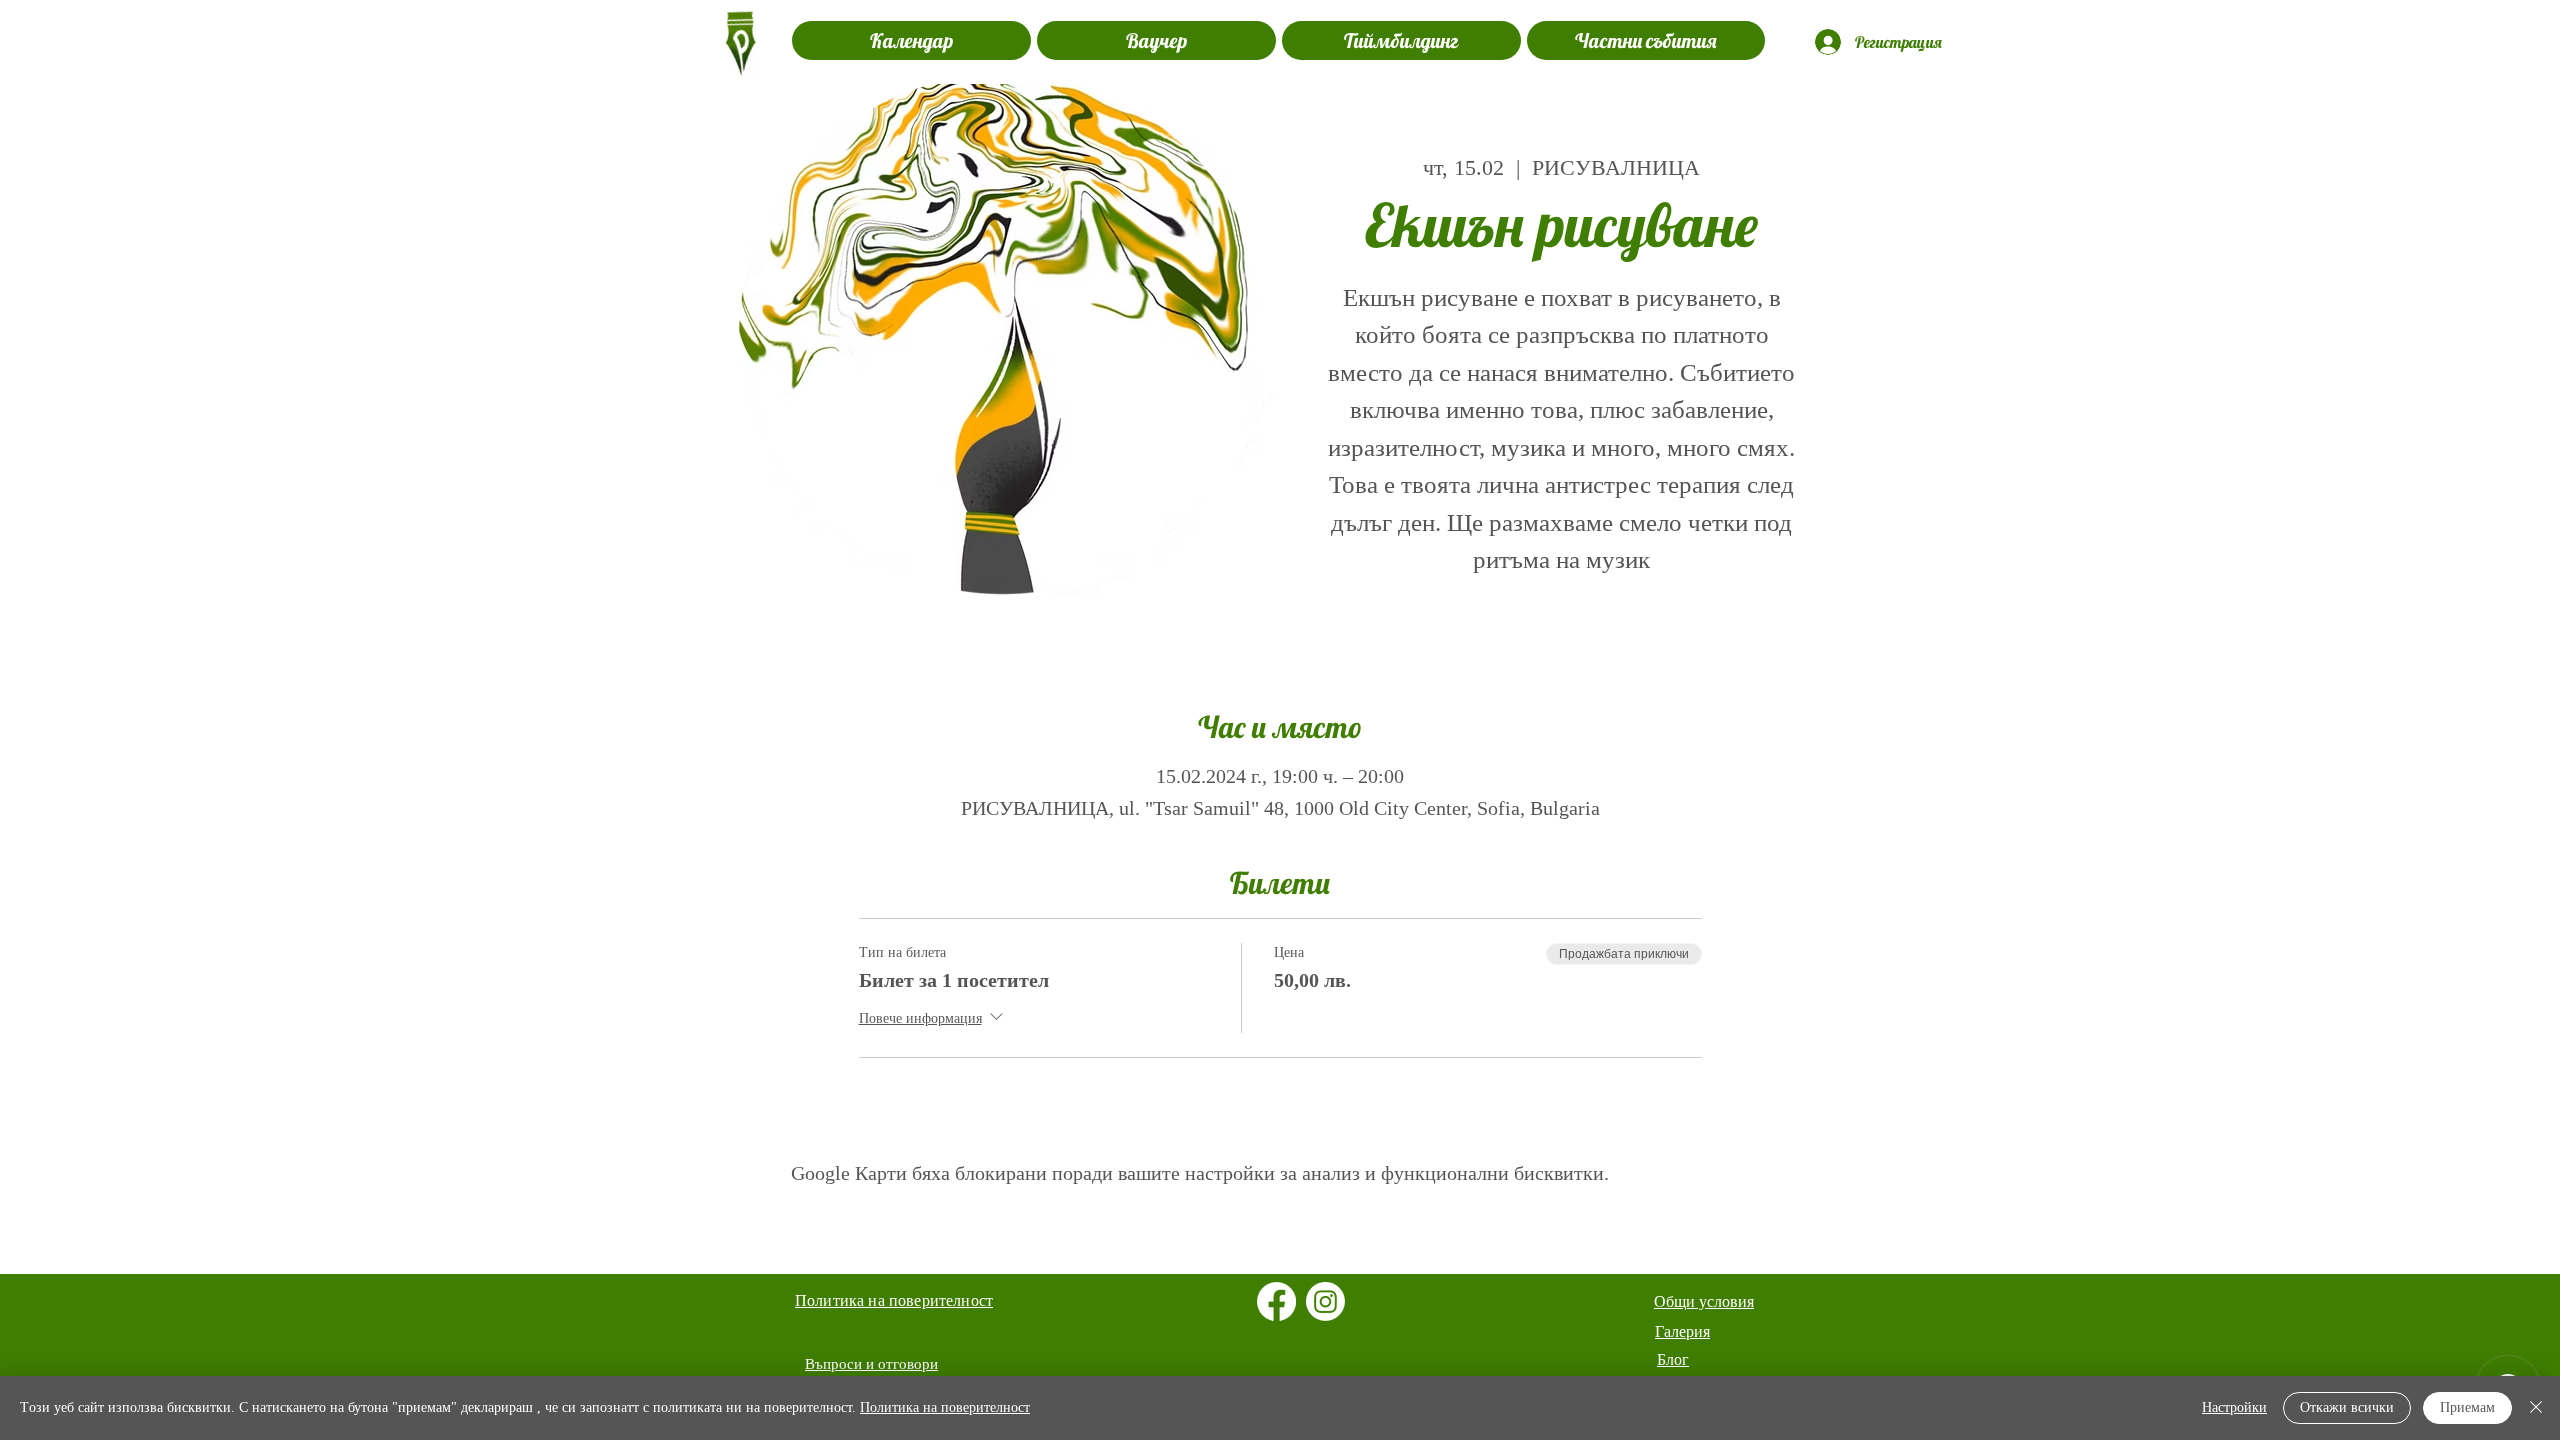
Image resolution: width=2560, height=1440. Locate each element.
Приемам (2467, 1407)
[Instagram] (1325, 1301)
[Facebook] (1276, 1301)
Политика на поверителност (945, 1407)
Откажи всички (2347, 1407)
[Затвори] (2536, 1408)
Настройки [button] (2234, 1407)
